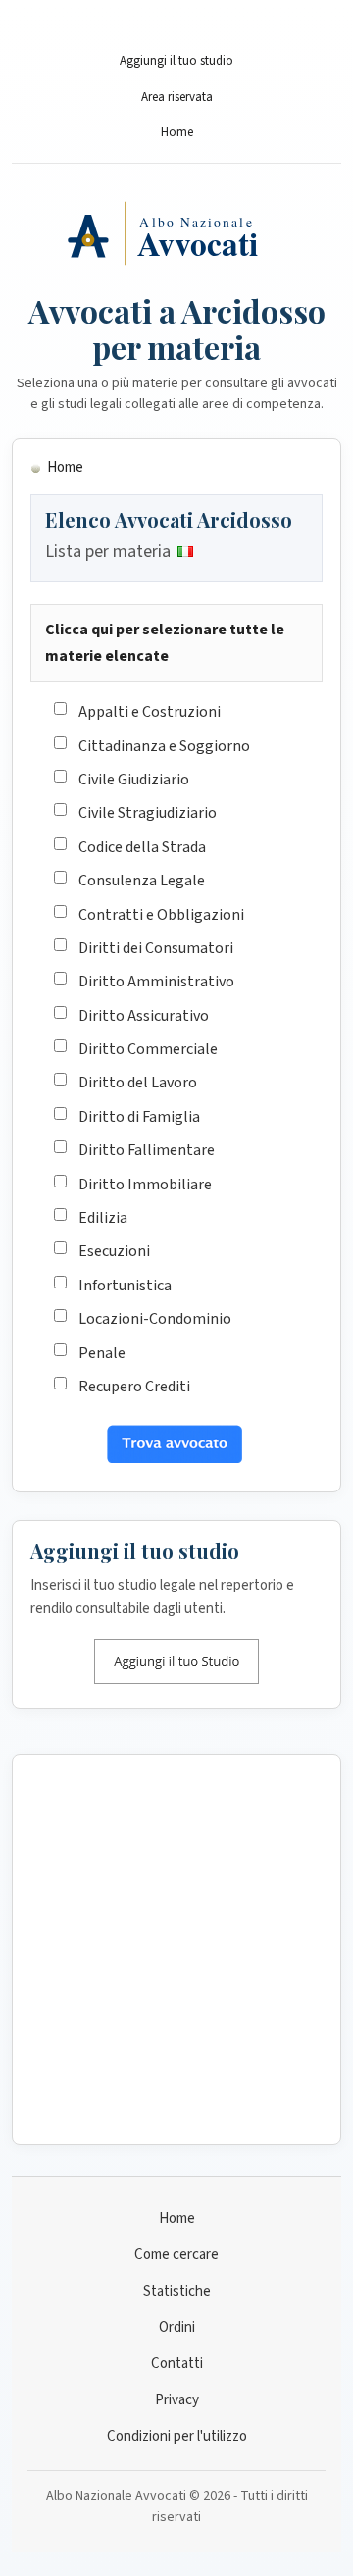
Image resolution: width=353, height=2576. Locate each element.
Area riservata (177, 97)
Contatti (177, 2364)
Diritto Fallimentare (147, 1150)
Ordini (177, 2327)
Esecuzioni (114, 1251)
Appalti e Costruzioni (150, 712)
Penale (102, 1353)
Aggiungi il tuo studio (176, 61)
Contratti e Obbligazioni (161, 915)
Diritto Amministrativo (156, 982)
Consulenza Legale (142, 881)
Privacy (177, 2400)
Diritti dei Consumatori (156, 948)
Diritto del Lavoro (138, 1083)
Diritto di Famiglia (139, 1117)
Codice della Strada (142, 847)
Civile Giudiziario (134, 780)
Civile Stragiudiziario (148, 813)
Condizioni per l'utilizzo (177, 2436)
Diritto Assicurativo (144, 1016)
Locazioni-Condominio (155, 1319)
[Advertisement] (176, 1949)
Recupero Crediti (134, 1387)
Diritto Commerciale (148, 1049)
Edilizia (103, 1218)
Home (177, 132)
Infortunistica (125, 1286)
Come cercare (176, 2255)
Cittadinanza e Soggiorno (164, 746)
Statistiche (177, 2291)
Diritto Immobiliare (145, 1185)
